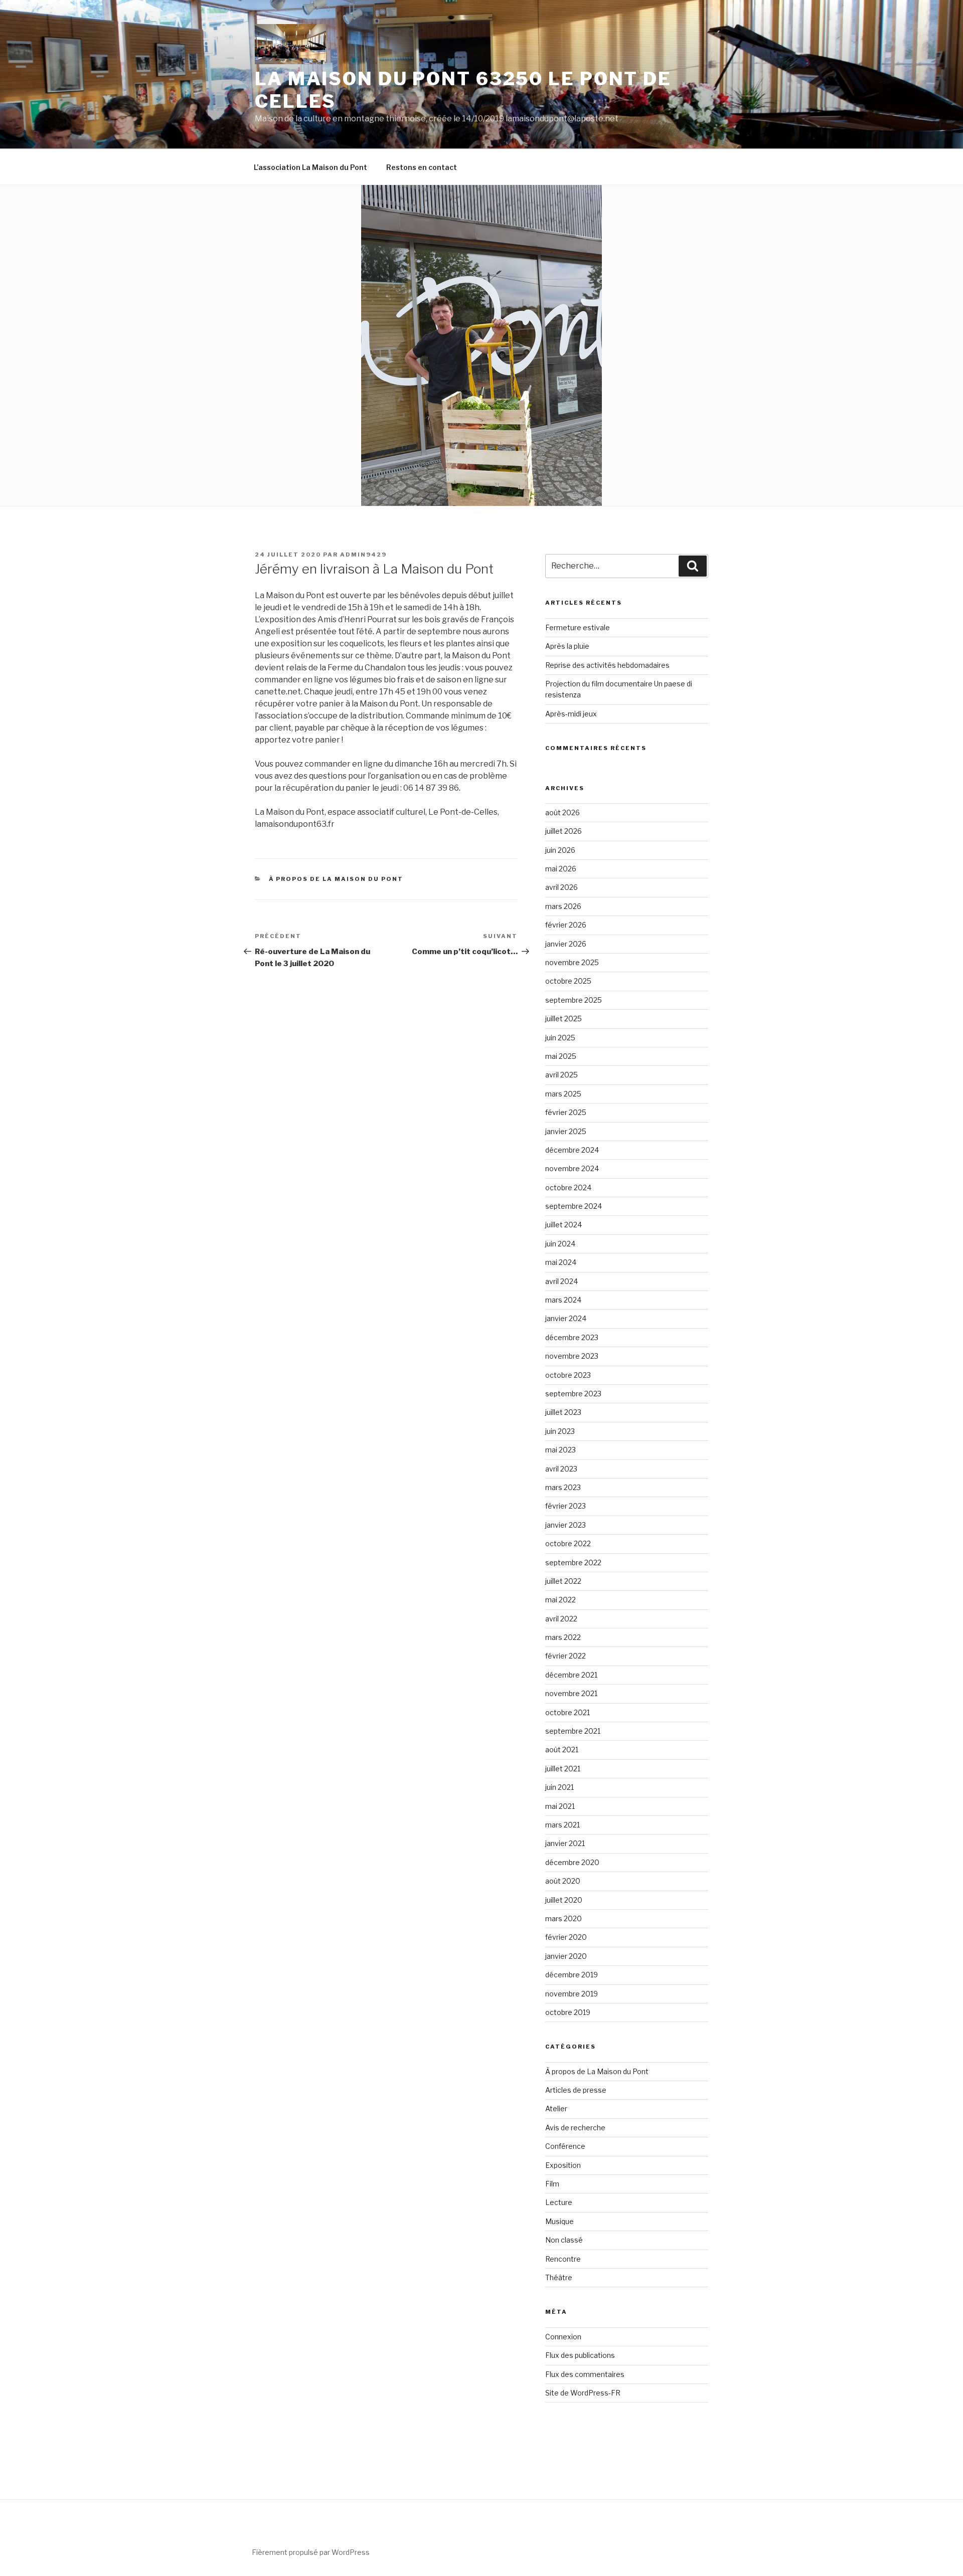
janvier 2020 (566, 1956)
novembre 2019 (572, 1994)
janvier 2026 (566, 944)
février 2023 (566, 1506)
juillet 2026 (564, 831)
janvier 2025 (566, 1131)
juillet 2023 (563, 1412)
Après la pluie (567, 646)
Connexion (563, 2337)
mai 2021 (560, 1806)
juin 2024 (560, 1244)
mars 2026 (563, 906)
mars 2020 (564, 1918)
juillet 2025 (564, 1019)
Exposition (563, 2165)
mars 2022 (563, 1637)
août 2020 (563, 1881)
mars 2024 (563, 1300)
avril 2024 (561, 1281)
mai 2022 (560, 1600)
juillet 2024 (564, 1225)
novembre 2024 (572, 1168)
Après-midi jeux (571, 714)
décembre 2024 (572, 1150)
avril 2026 (561, 887)
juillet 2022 (563, 1581)
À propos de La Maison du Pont (336, 879)
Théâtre (559, 2277)
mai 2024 (561, 1262)
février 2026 (566, 925)
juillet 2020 (564, 1900)
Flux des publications (580, 2355)
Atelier (556, 2108)
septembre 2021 (573, 1731)
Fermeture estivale (578, 627)
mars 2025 (563, 1094)
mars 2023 (563, 1487)
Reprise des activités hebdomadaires (607, 665)
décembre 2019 (572, 1975)
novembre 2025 (572, 962)
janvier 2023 (566, 1525)
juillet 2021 (563, 1769)
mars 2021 (563, 1825)
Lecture (559, 2202)
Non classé (564, 2240)
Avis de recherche (575, 2128)
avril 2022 (561, 1619)
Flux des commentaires (585, 2374)
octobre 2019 (568, 2012)
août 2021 (562, 1750)
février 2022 (566, 1656)
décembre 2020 (572, 1862)
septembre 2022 (573, 1562)
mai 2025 (561, 1056)
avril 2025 (561, 1075)
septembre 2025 (574, 1000)
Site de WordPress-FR (583, 2393)
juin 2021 (559, 1787)
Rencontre (563, 2259)
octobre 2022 (568, 1543)
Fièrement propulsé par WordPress (311, 2552)
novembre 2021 (571, 1693)
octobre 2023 (568, 1375)
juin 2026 (560, 850)
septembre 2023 (573, 1394)
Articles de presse (576, 2090)
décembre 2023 (572, 1337)
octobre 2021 (568, 1712)
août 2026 (563, 812)
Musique (559, 2221)
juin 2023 (560, 1431)
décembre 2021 (571, 1675)
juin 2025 (560, 1038)
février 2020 (566, 1937)
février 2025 (566, 1112)
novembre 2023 (572, 1356)
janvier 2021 (565, 1843)
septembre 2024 (574, 1206)
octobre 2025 (568, 981)
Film (552, 2184)
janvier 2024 (566, 1318)
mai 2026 (561, 869)
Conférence (565, 2146)
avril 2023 (561, 1469)
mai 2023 (560, 1450)
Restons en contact (422, 167)
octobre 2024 (568, 1187)
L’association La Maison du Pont (310, 167)
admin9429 (363, 555)
